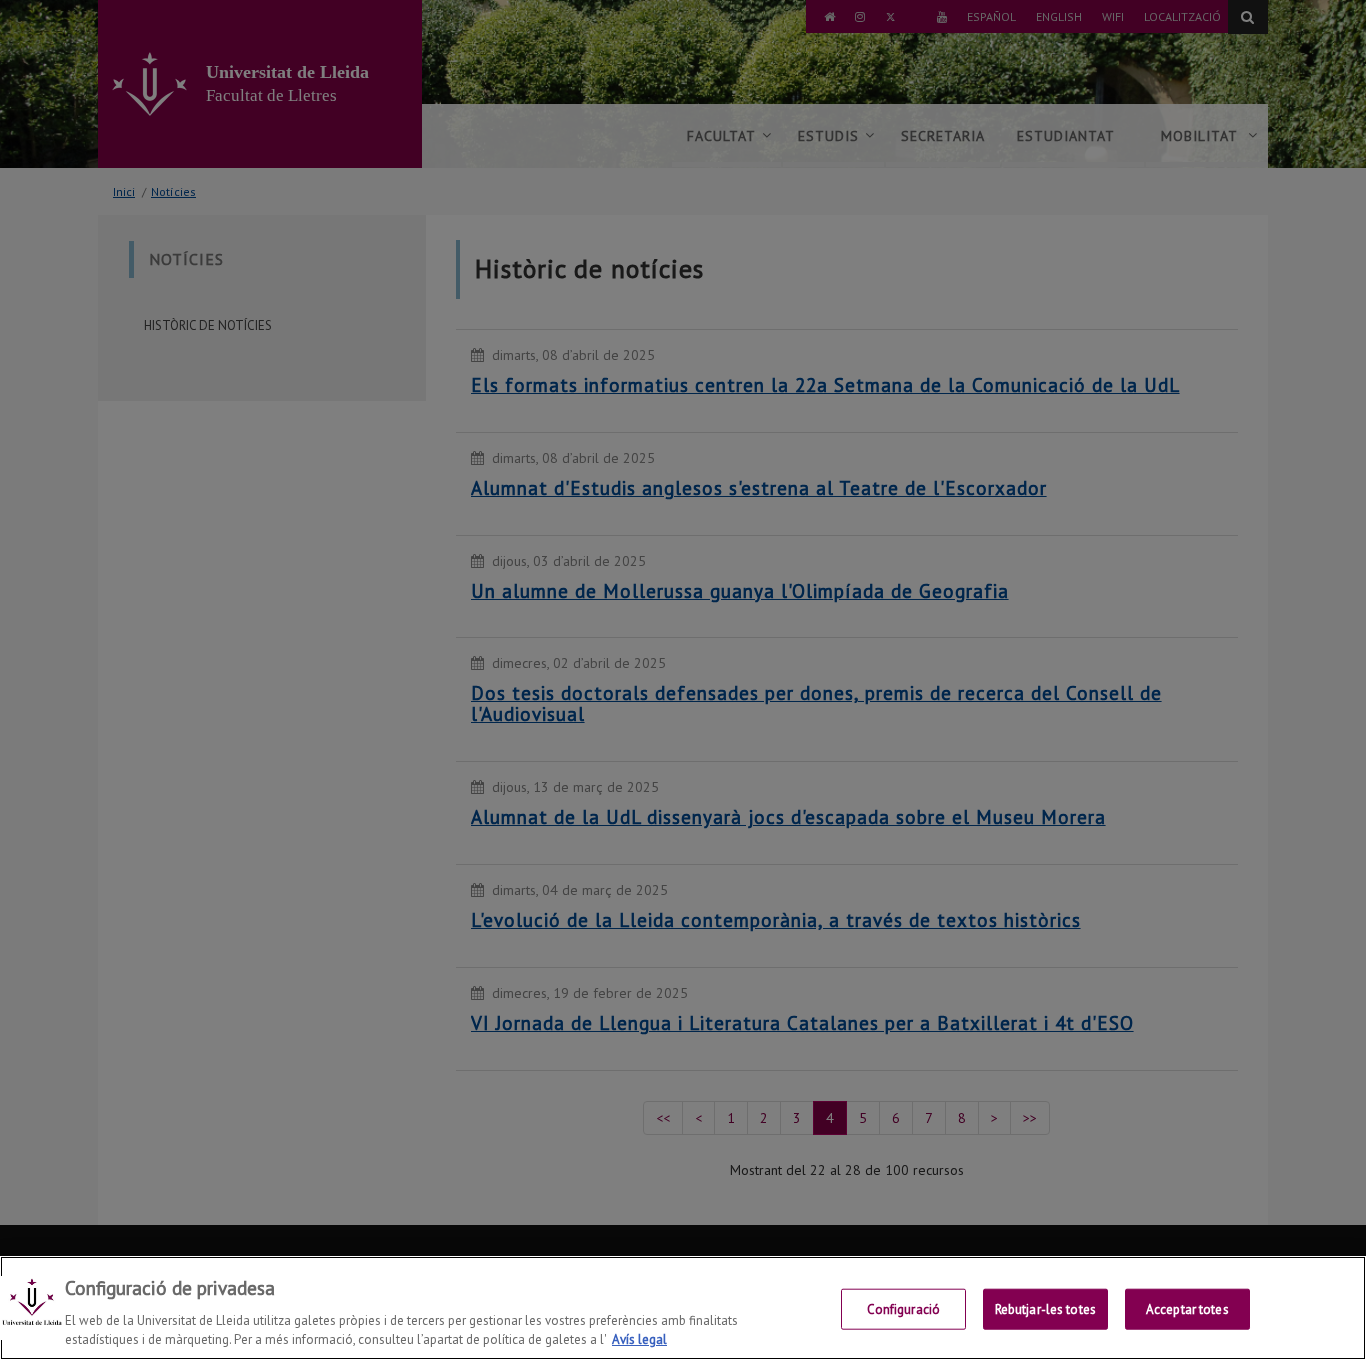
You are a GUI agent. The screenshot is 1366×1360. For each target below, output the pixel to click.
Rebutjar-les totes (1045, 1309)
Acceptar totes (1187, 1309)
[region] (683, 1308)
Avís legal (639, 1339)
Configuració (904, 1309)
